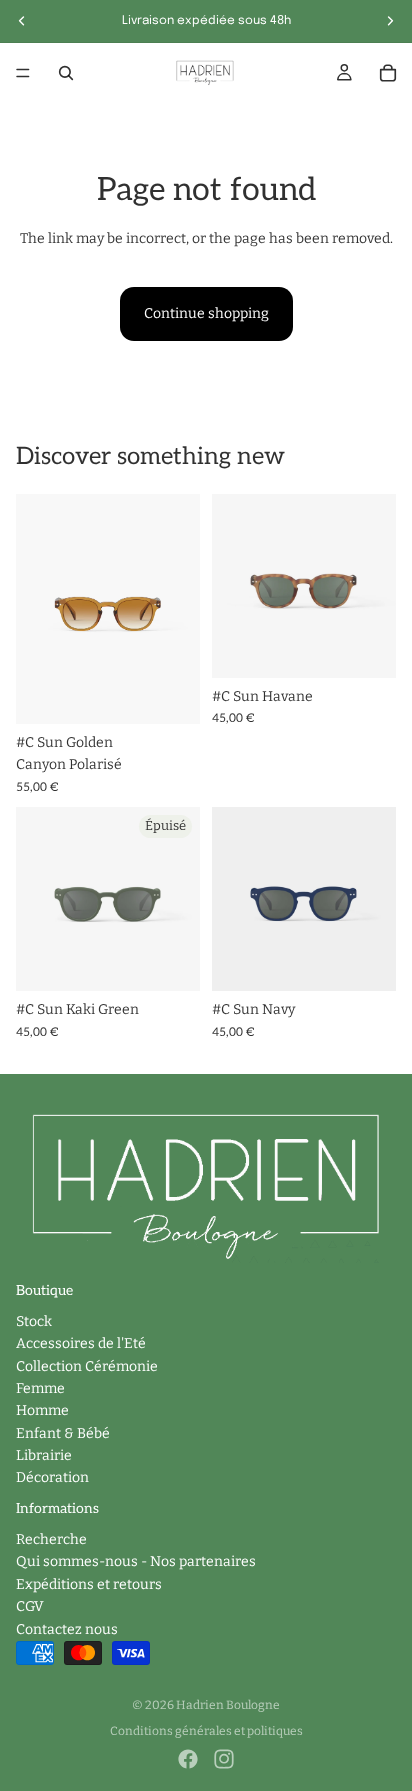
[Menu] (23, 73)
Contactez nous (67, 1628)
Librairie (44, 1455)
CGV (30, 1606)
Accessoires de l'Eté (81, 1343)
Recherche (51, 1539)
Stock (34, 1321)
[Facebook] (188, 1759)
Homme (42, 1410)
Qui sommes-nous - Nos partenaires (136, 1561)
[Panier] (388, 73)
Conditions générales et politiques (206, 1731)
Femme (40, 1388)
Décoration (52, 1477)
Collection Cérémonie (87, 1365)
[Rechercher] (66, 73)
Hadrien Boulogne (228, 1705)
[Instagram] (224, 1759)
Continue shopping (206, 313)
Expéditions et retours (89, 1584)
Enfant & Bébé (63, 1433)
